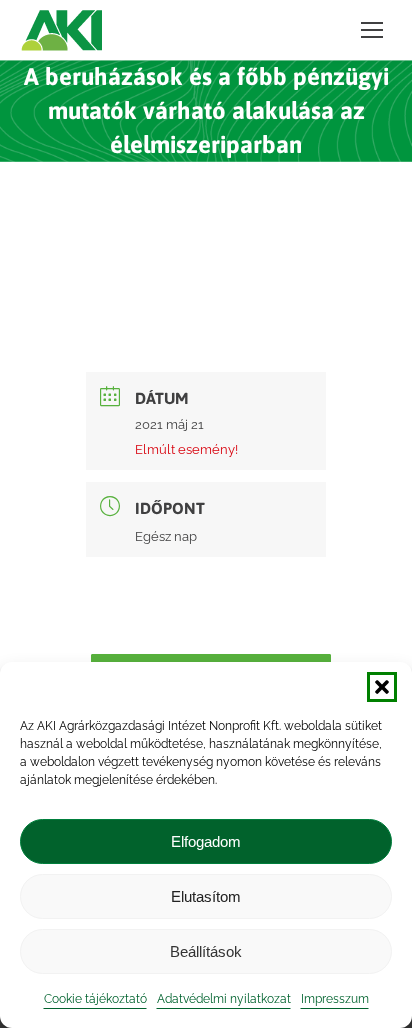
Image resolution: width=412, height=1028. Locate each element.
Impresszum (335, 999)
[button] (382, 687)
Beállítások (206, 951)
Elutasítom (206, 896)
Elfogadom (206, 841)
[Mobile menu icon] (372, 30)
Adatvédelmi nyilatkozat (224, 999)
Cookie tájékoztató (95, 999)
